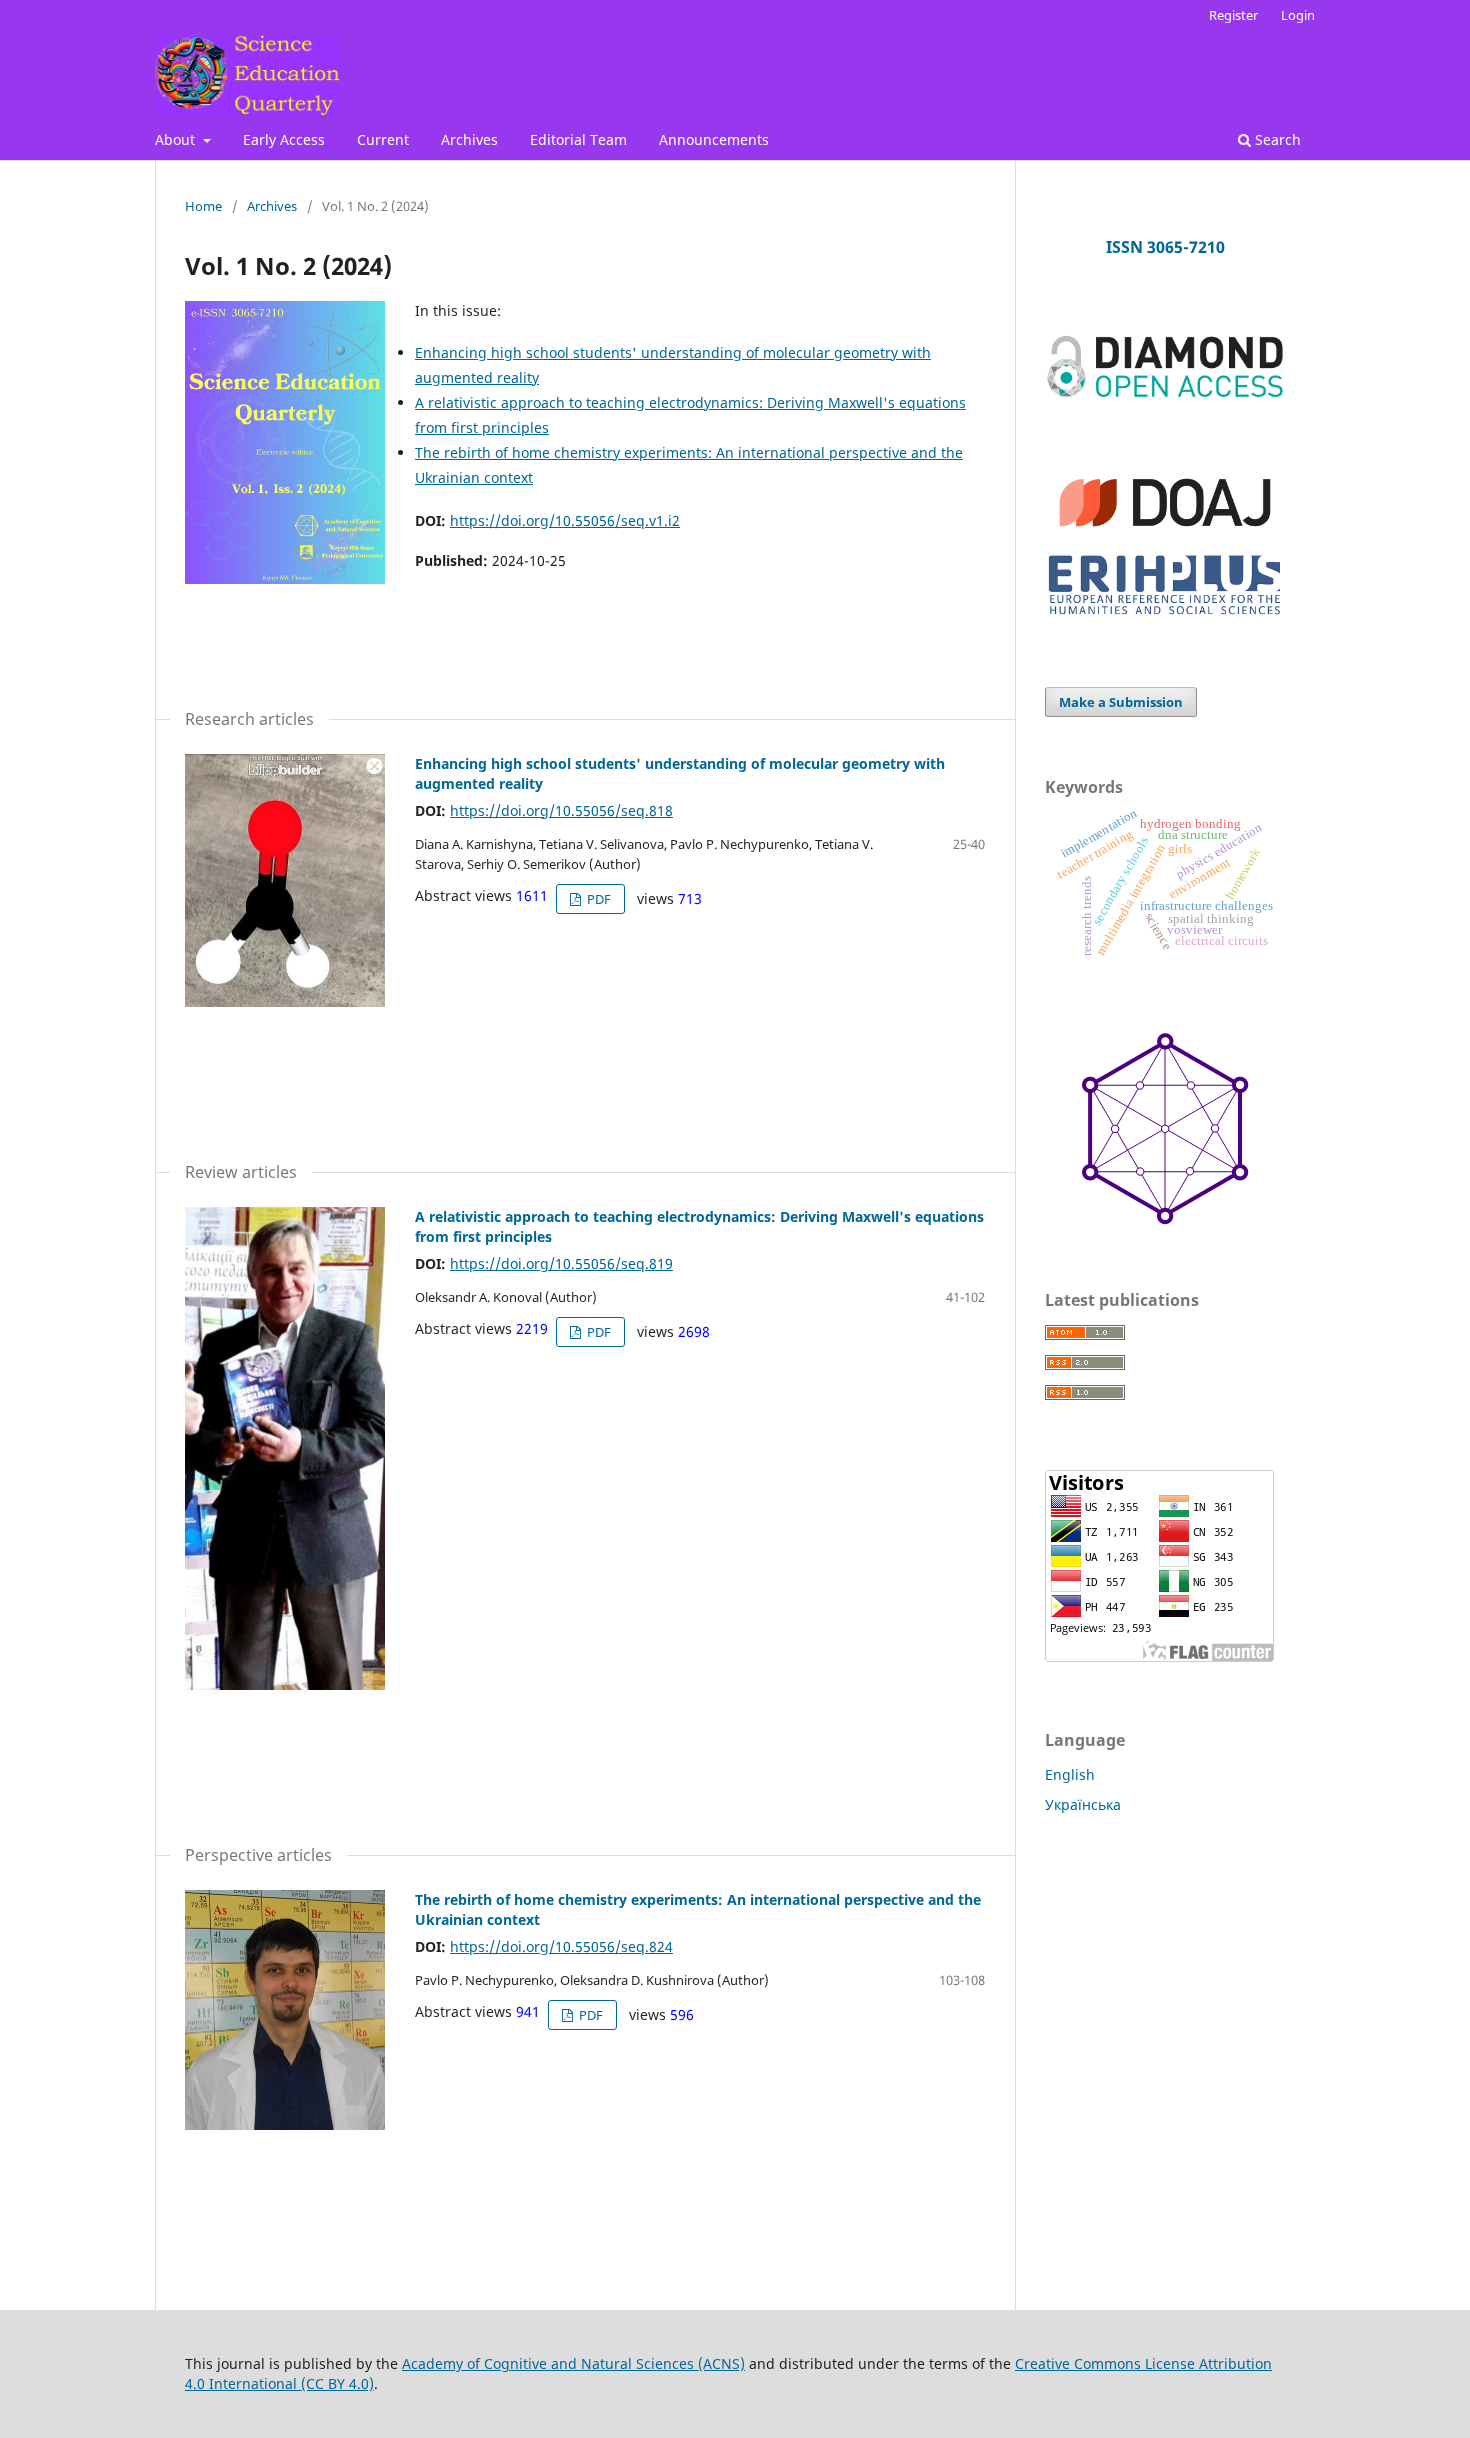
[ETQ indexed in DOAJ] (1165, 535)
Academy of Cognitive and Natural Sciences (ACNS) (573, 2363)
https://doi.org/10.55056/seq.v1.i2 (565, 520)
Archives (469, 139)
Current (383, 139)
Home (203, 206)
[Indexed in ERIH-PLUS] (1165, 616)
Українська (1083, 1804)
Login (1298, 15)
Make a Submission (1121, 702)
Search (1276, 139)
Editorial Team (578, 139)
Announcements (714, 139)
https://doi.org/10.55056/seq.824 (561, 1946)
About (177, 139)
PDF (597, 899)
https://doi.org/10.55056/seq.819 (561, 1263)
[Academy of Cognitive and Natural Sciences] (1165, 1219)
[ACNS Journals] (1165, 393)
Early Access (284, 139)
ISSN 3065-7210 (1165, 247)
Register (1233, 15)
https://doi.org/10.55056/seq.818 (561, 810)
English (1070, 1774)
